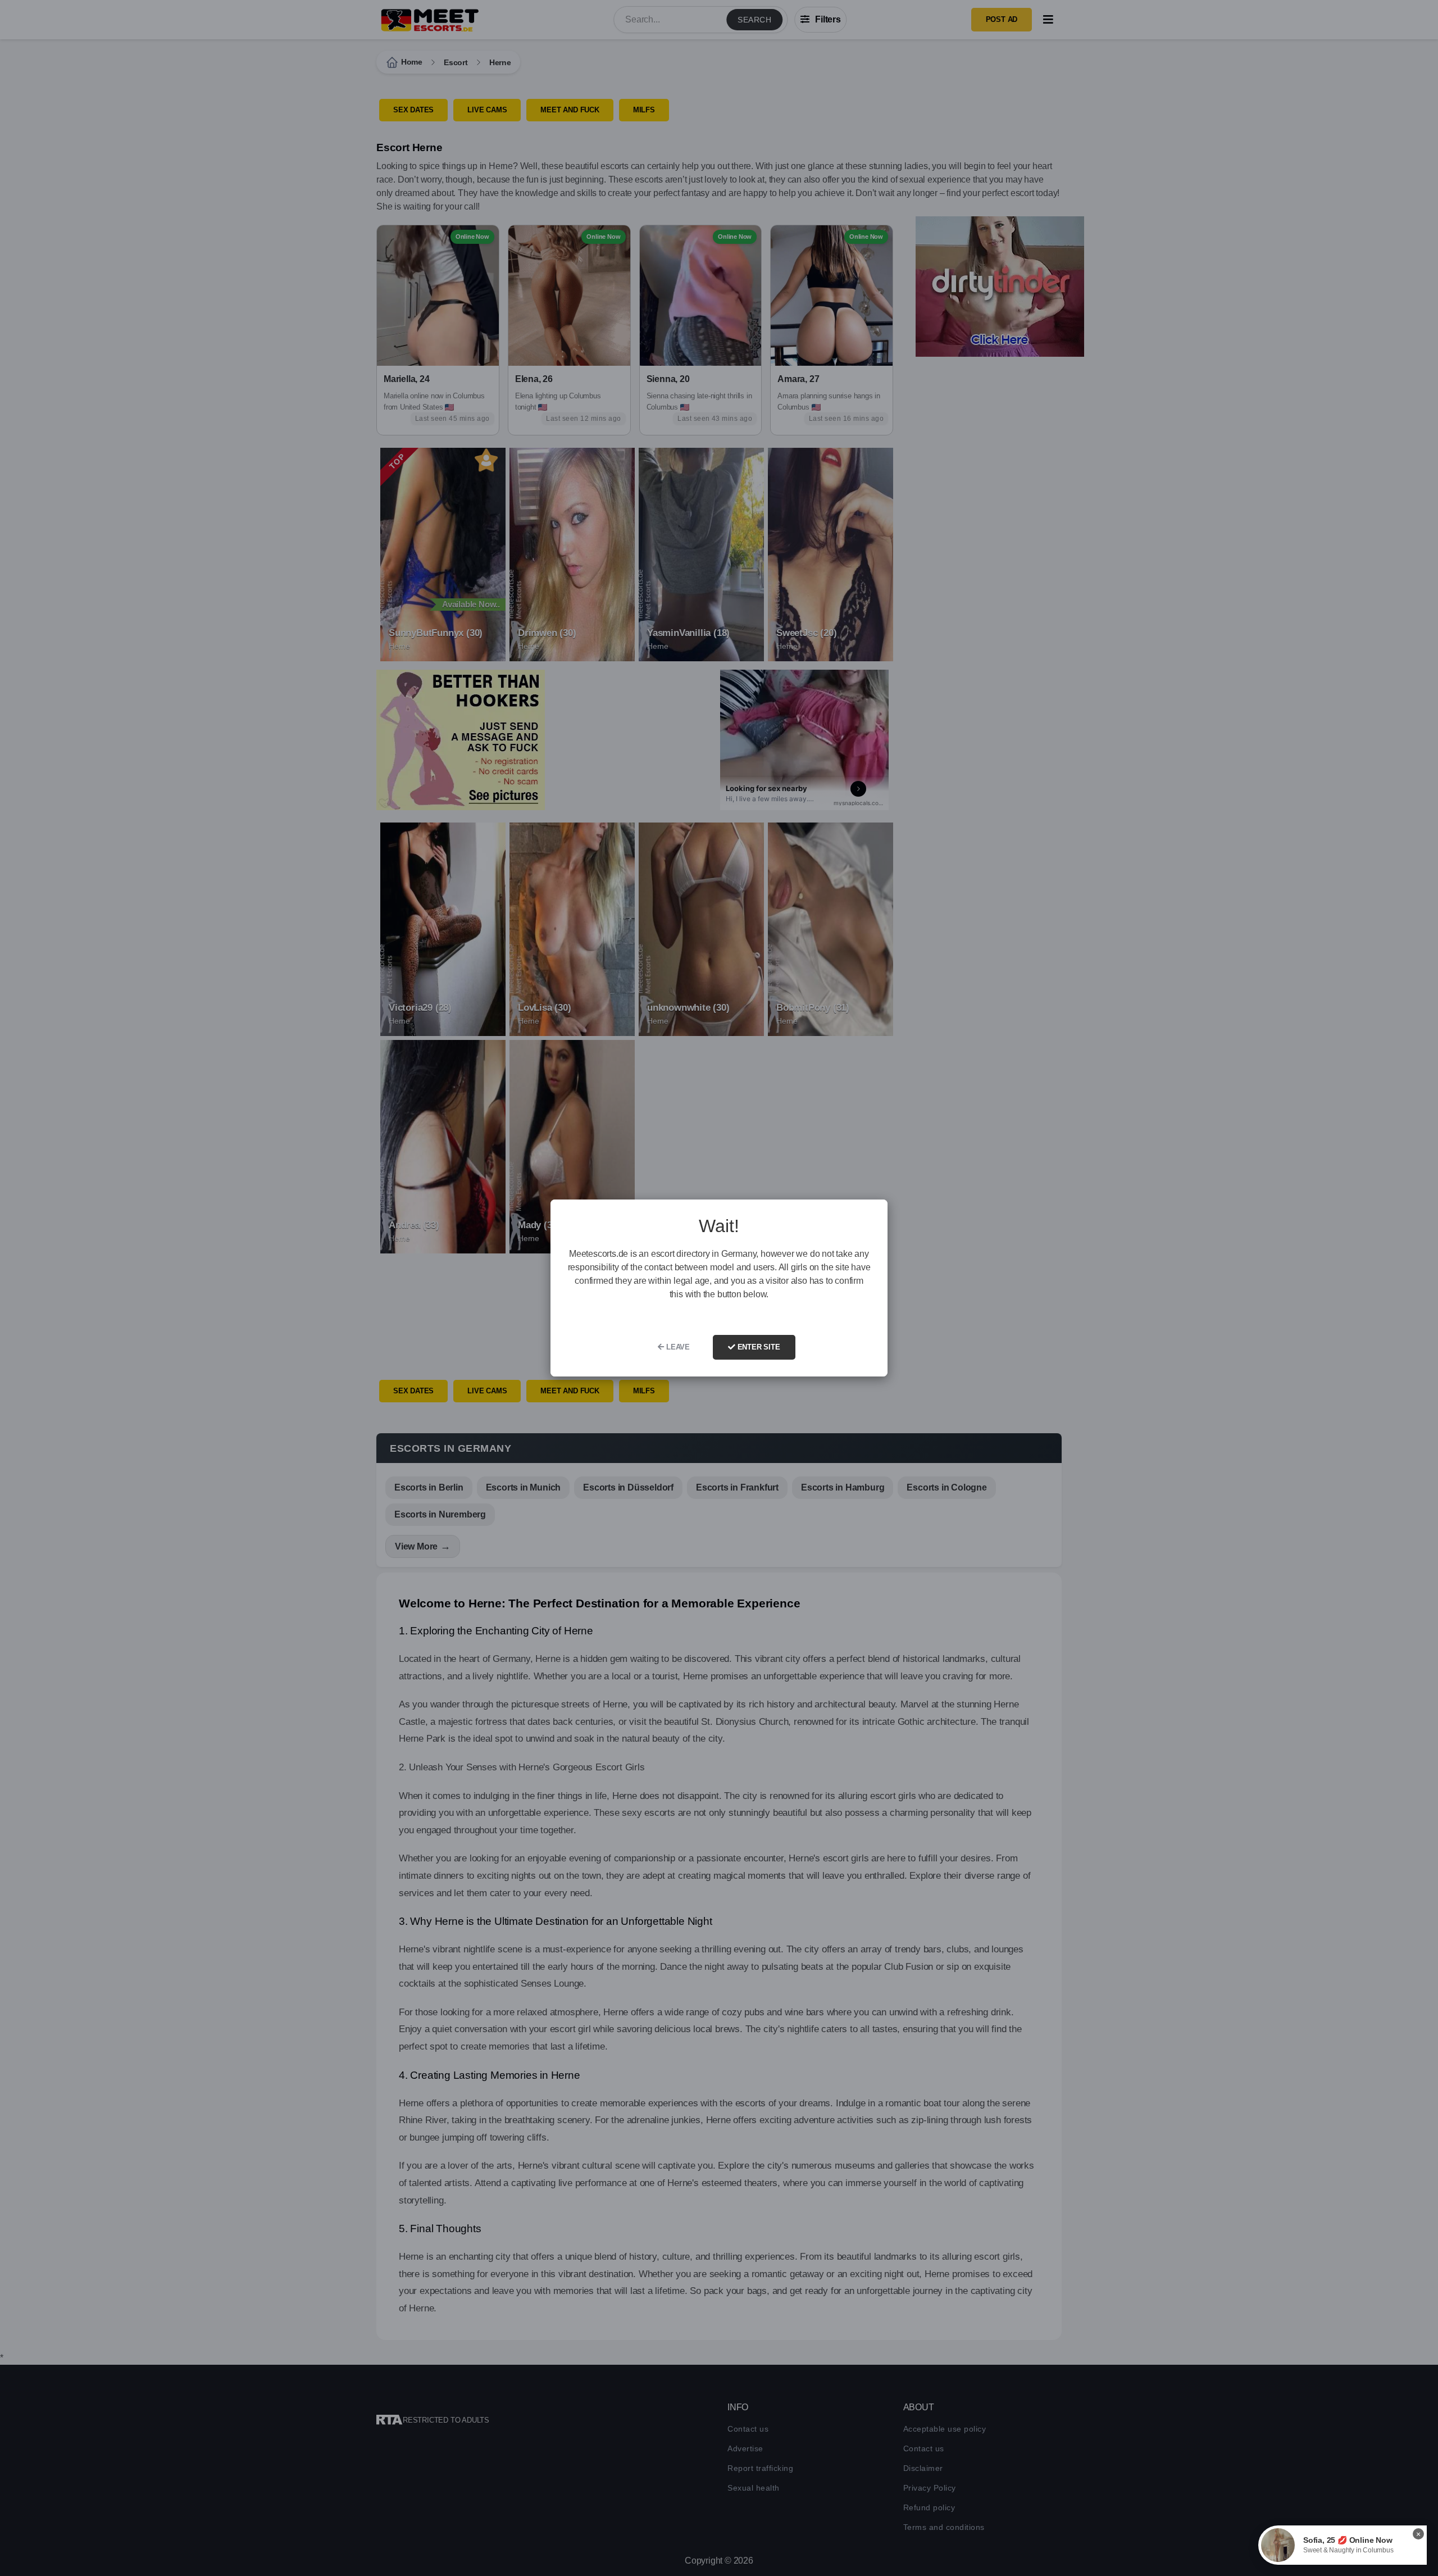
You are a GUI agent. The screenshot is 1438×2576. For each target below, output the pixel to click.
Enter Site (758, 1347)
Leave (677, 1347)
